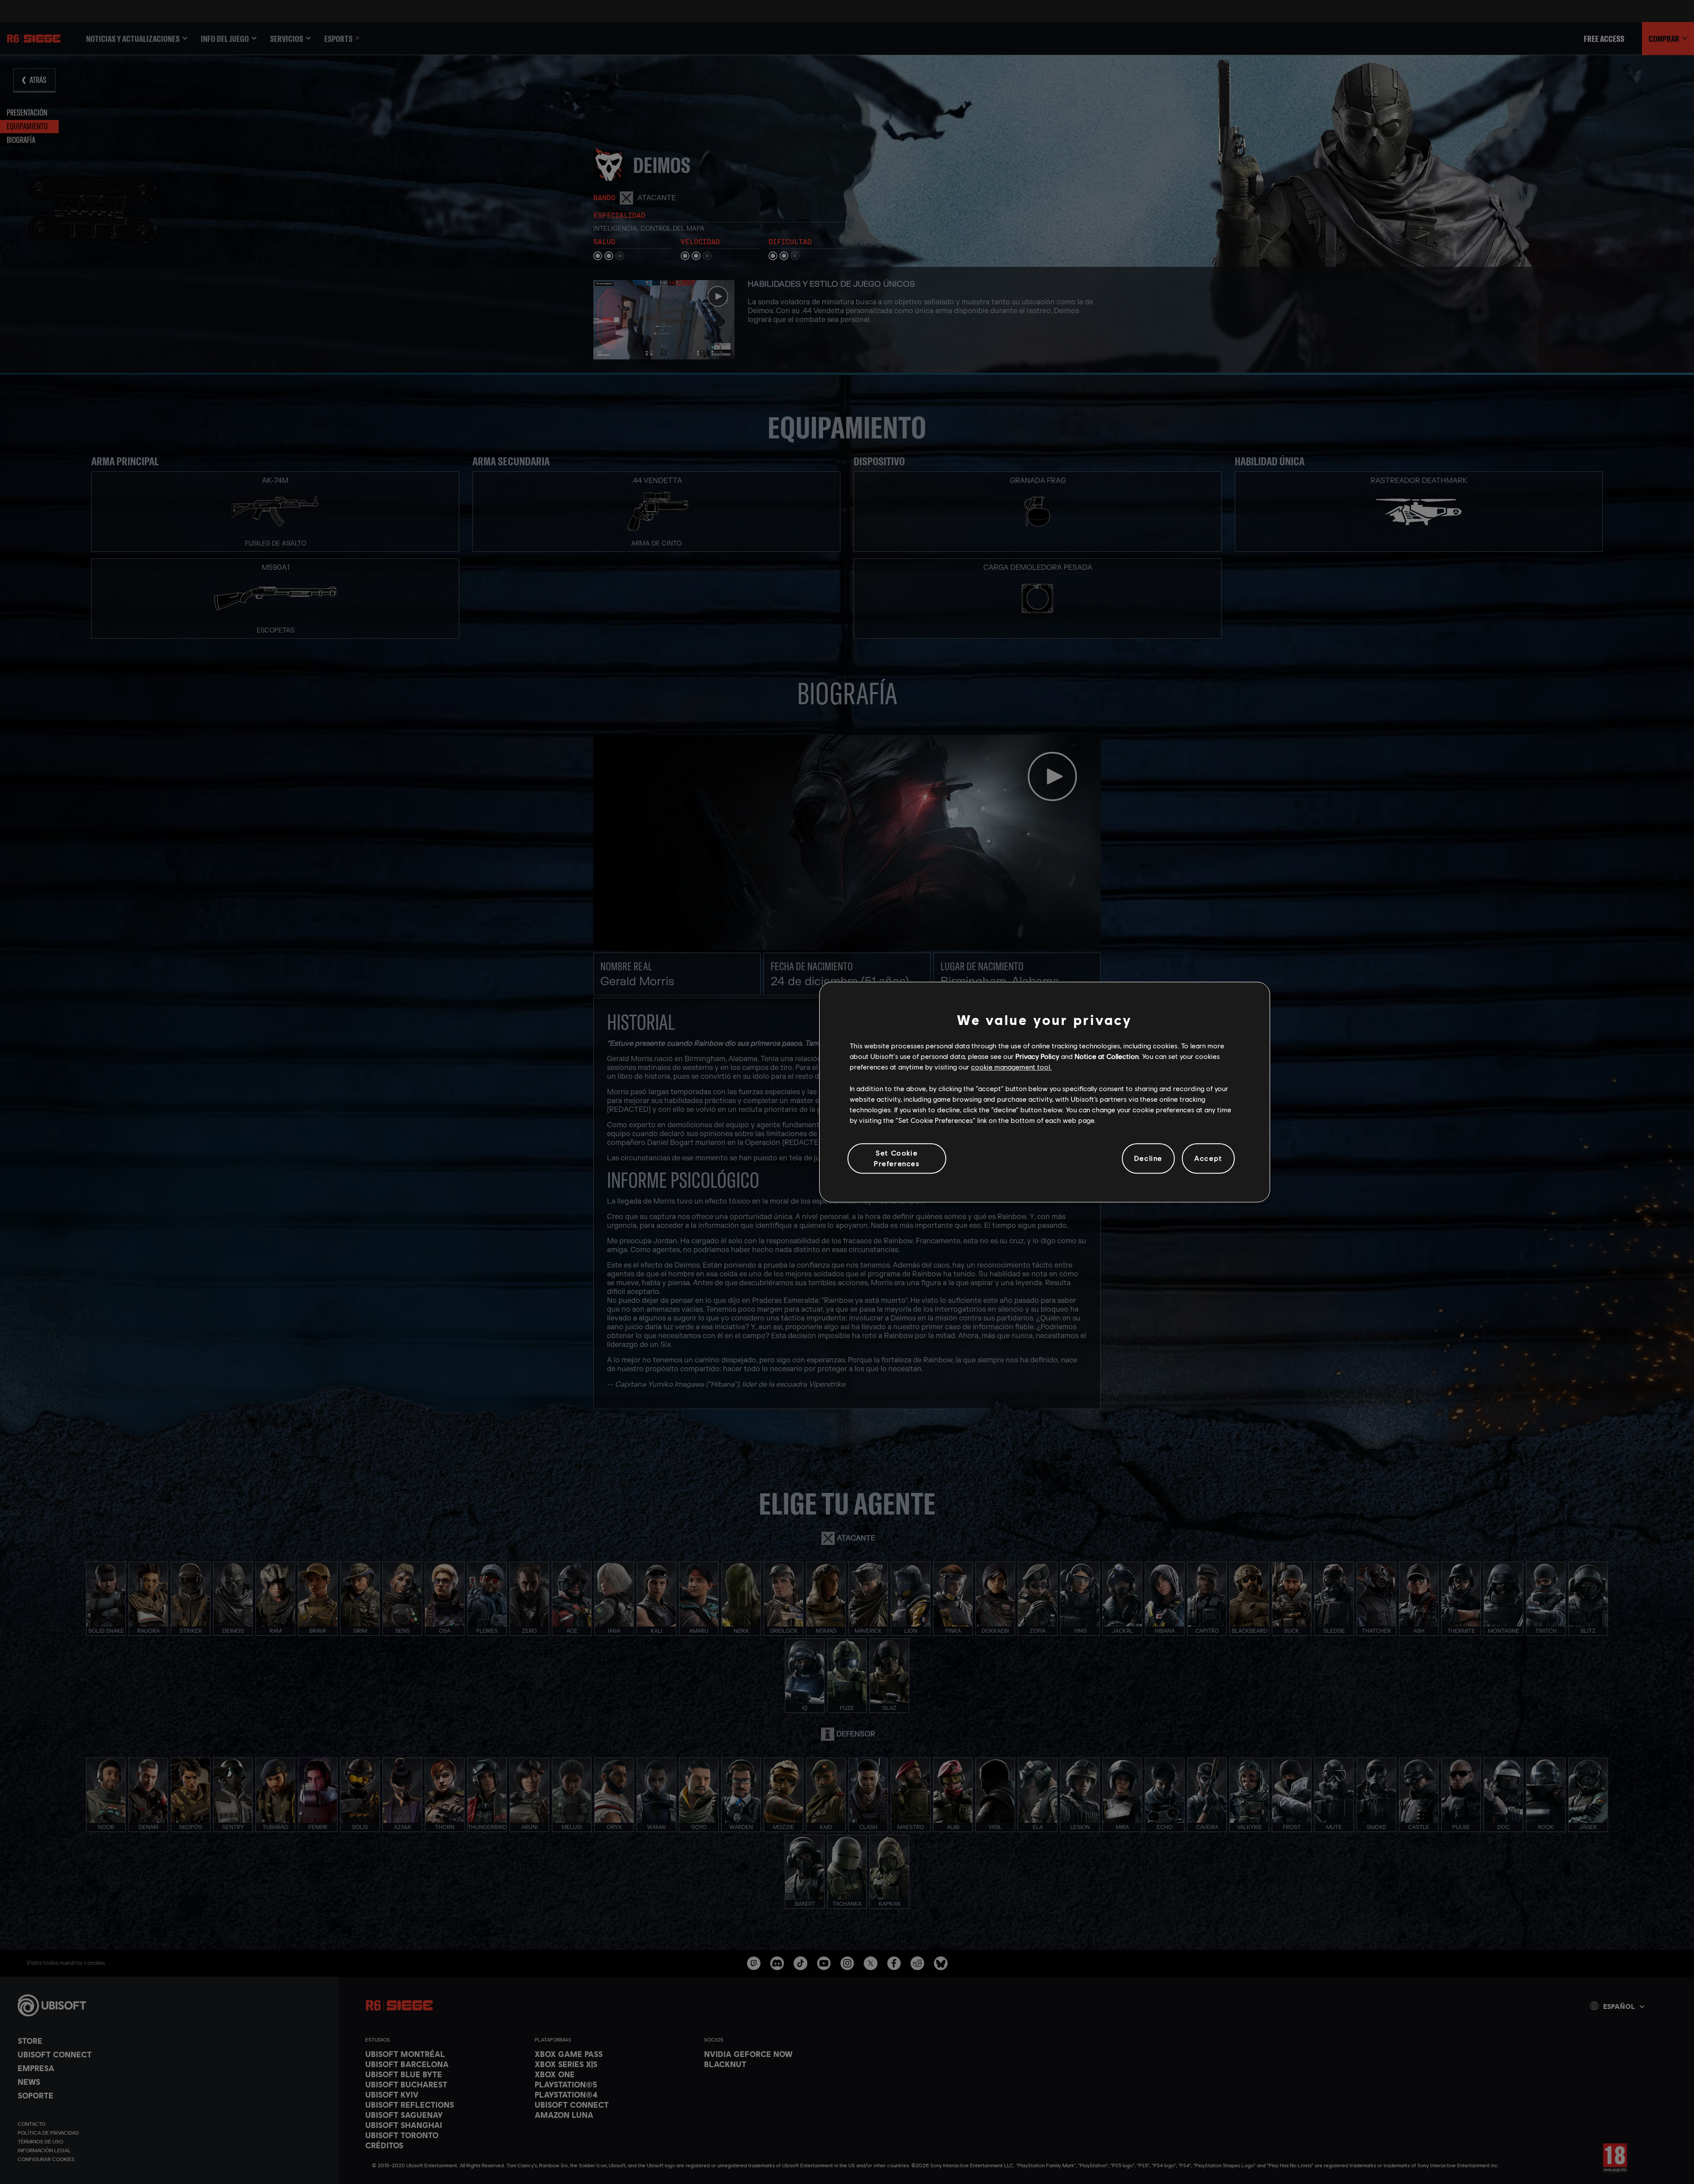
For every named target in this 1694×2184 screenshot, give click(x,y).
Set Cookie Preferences (897, 1158)
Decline (1148, 1158)
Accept (1208, 1158)
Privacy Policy (1037, 1056)
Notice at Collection (1107, 1056)
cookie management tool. (1011, 1067)
